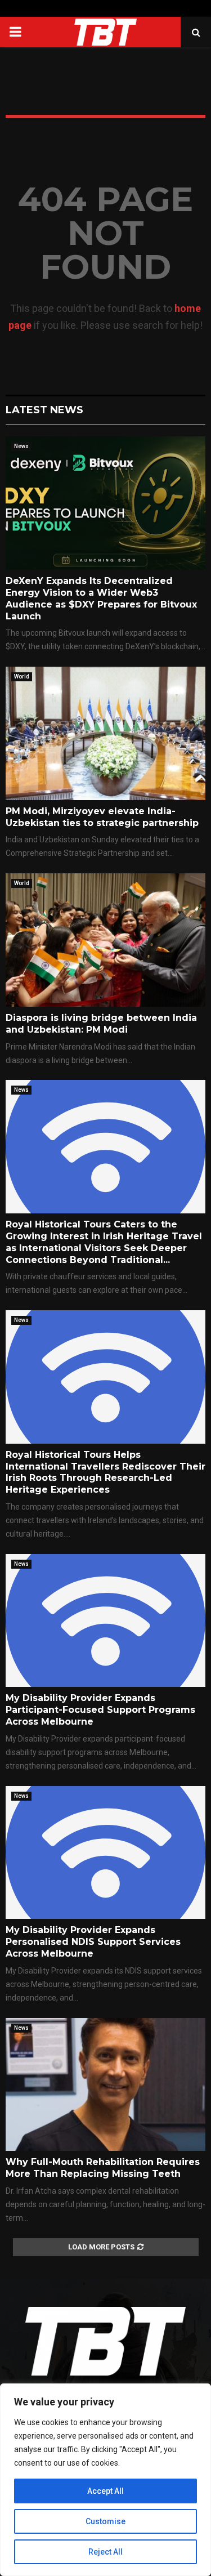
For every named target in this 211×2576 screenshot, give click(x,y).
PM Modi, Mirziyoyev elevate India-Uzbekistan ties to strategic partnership (102, 817)
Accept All (105, 2491)
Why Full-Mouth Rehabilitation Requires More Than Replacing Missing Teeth (103, 2168)
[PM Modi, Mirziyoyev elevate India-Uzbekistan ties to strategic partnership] (105, 733)
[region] (105, 2480)
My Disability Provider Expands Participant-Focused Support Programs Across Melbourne (100, 1710)
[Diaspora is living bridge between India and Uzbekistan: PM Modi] (105, 940)
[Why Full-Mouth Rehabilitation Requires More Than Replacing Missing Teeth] (105, 2085)
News (21, 446)
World (22, 677)
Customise (105, 2521)
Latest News (44, 410)
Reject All (105, 2552)
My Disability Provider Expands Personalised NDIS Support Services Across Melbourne (93, 1942)
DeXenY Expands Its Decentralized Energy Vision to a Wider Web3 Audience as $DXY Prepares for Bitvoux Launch (101, 598)
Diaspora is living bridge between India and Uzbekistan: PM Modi (101, 1024)
